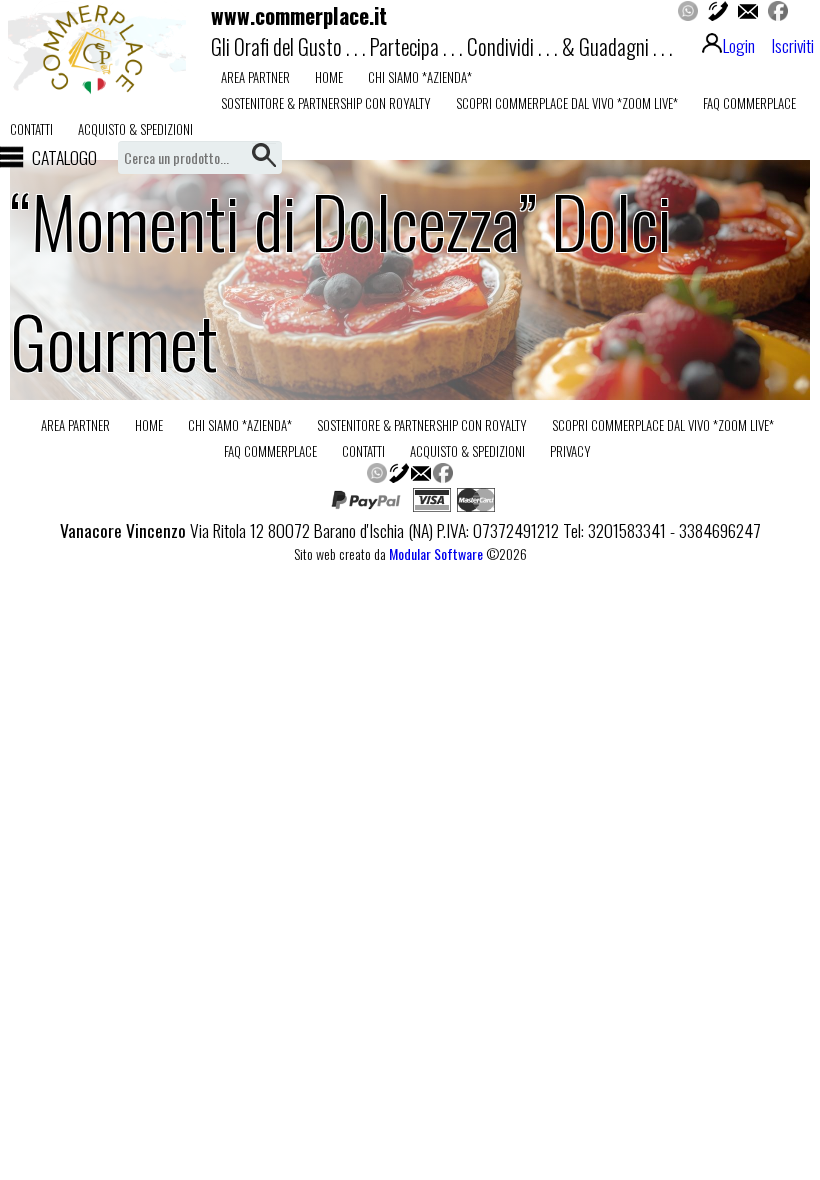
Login (739, 45)
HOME (329, 77)
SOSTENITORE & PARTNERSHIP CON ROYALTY (326, 103)
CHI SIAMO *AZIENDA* (420, 77)
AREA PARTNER (255, 77)
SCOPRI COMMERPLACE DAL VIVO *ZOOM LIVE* (567, 103)
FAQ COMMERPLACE (749, 103)
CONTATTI (31, 129)
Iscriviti (792, 45)
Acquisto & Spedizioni (135, 129)
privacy (570, 451)
